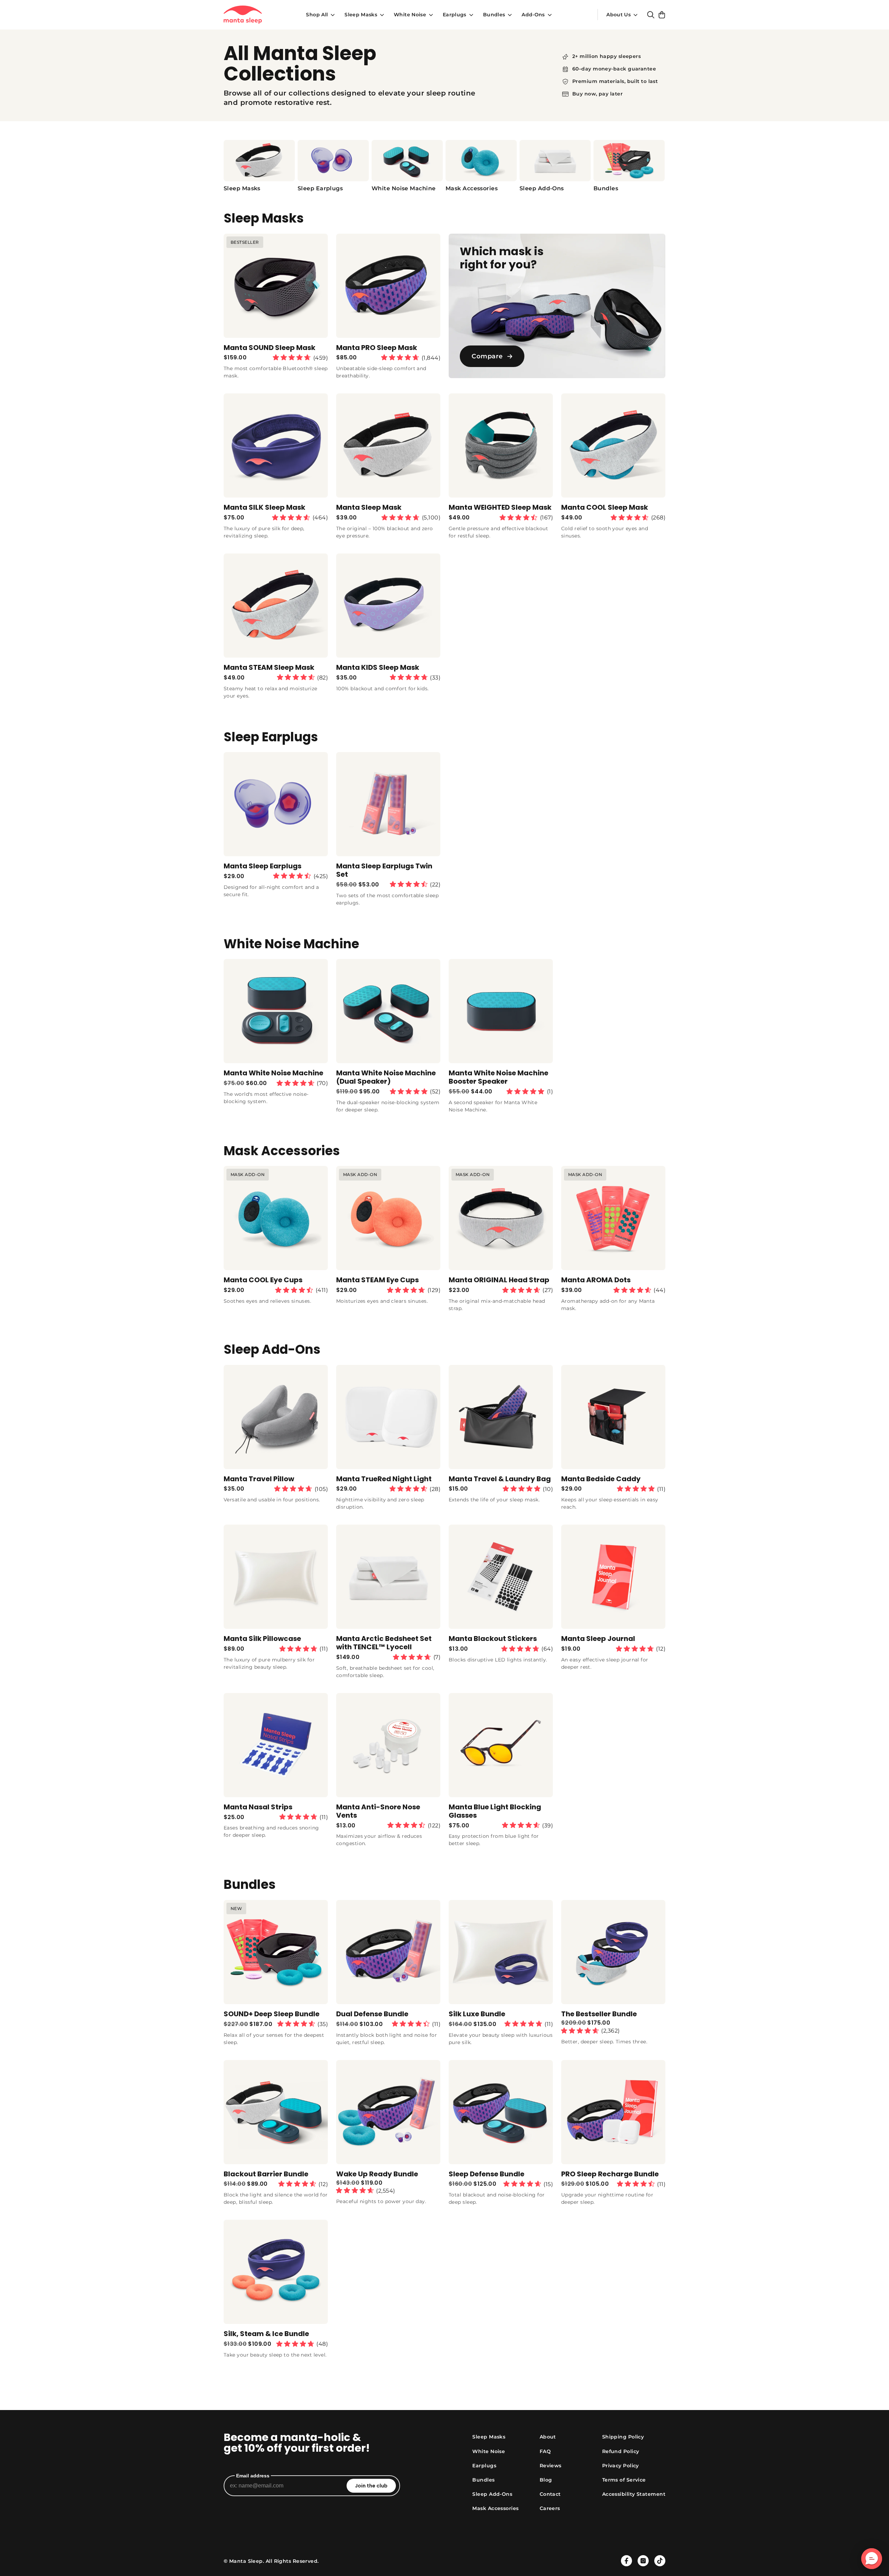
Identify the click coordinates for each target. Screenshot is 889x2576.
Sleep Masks (361, 15)
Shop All (317, 15)
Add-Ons (533, 15)
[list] (444, 166)
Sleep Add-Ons (492, 2494)
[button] (872, 2559)
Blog (546, 2480)
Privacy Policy (621, 2466)
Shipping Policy (623, 2437)
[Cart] (662, 15)
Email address (253, 2476)
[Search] (651, 15)
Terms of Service (624, 2480)
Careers (550, 2508)
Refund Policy (621, 2451)
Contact (550, 2494)
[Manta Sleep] (243, 15)
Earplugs (455, 15)
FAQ (545, 2451)
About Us (618, 15)
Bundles (494, 15)
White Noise (410, 15)
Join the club (371, 2486)
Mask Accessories (495, 2508)
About (548, 2437)
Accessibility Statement (634, 2494)
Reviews (551, 2466)
